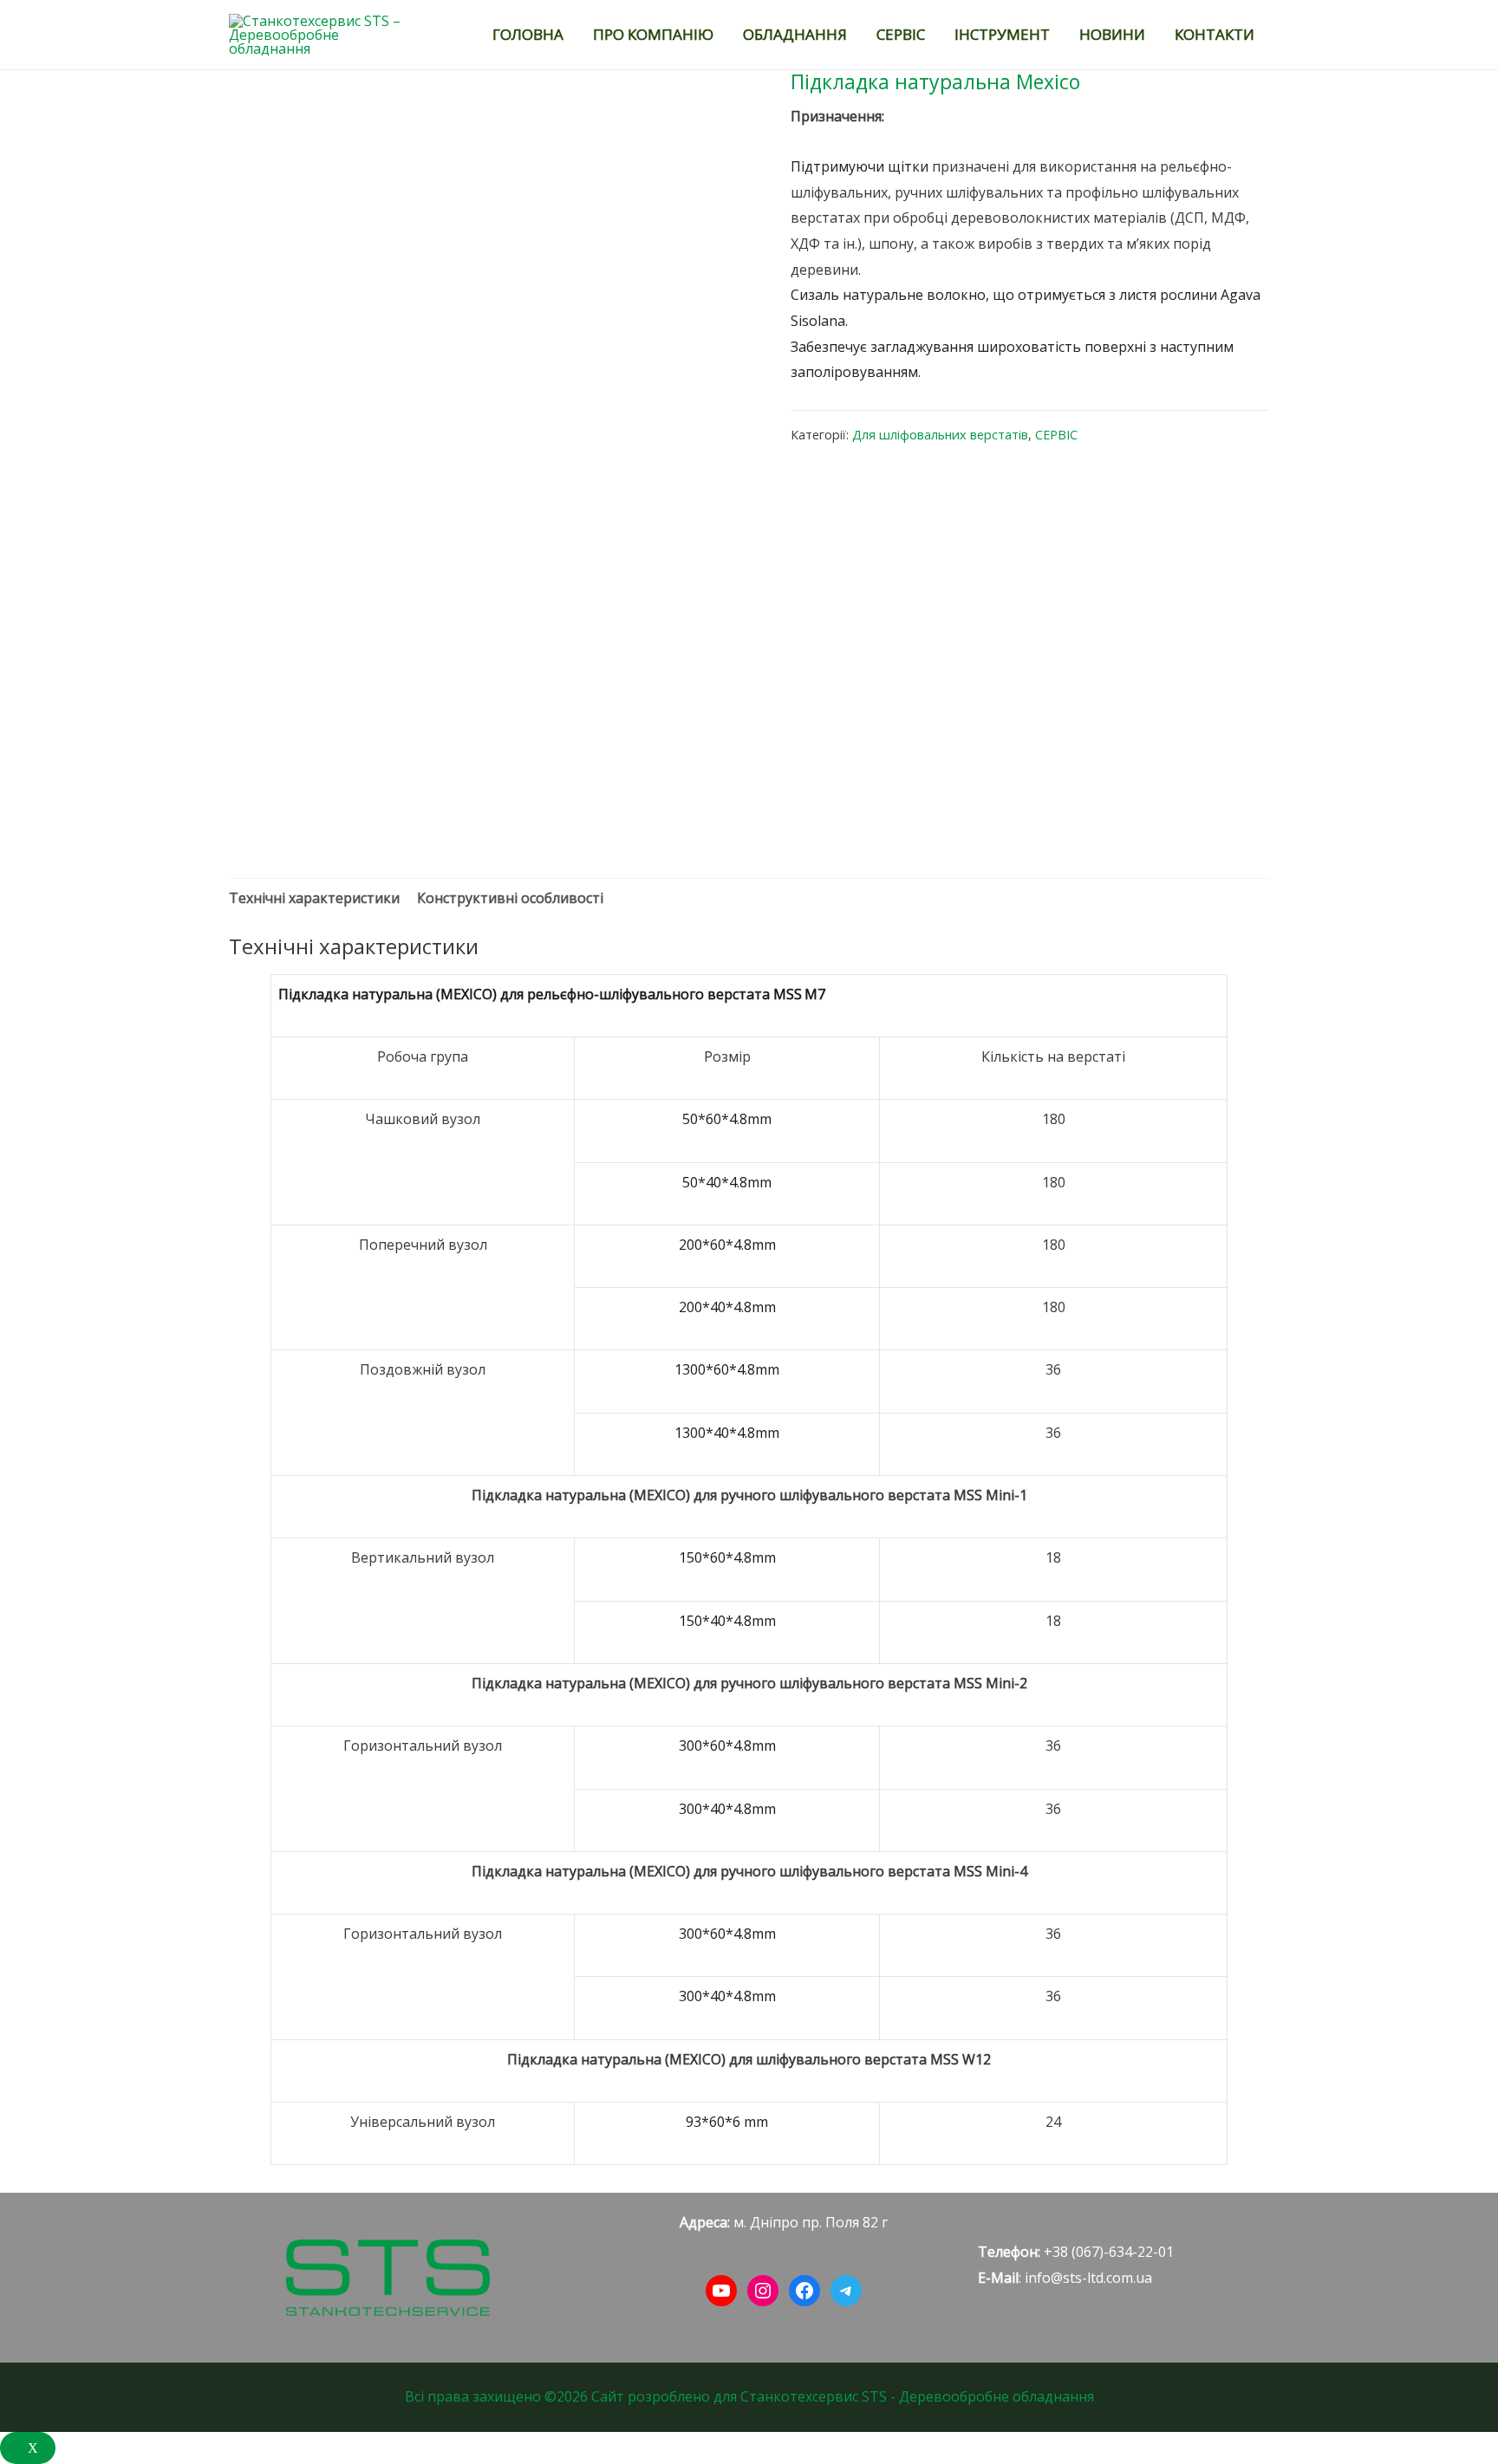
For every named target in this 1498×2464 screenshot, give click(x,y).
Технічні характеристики (314, 898)
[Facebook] (804, 2291)
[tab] (314, 899)
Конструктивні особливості (510, 898)
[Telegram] (846, 2291)
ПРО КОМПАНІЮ (653, 34)
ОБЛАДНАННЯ (795, 34)
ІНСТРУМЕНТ (1002, 34)
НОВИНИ (1112, 34)
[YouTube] (721, 2291)
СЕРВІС (901, 34)
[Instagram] (763, 2291)
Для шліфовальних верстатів (940, 435)
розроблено (669, 2396)
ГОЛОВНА (528, 34)
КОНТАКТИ (1215, 34)
